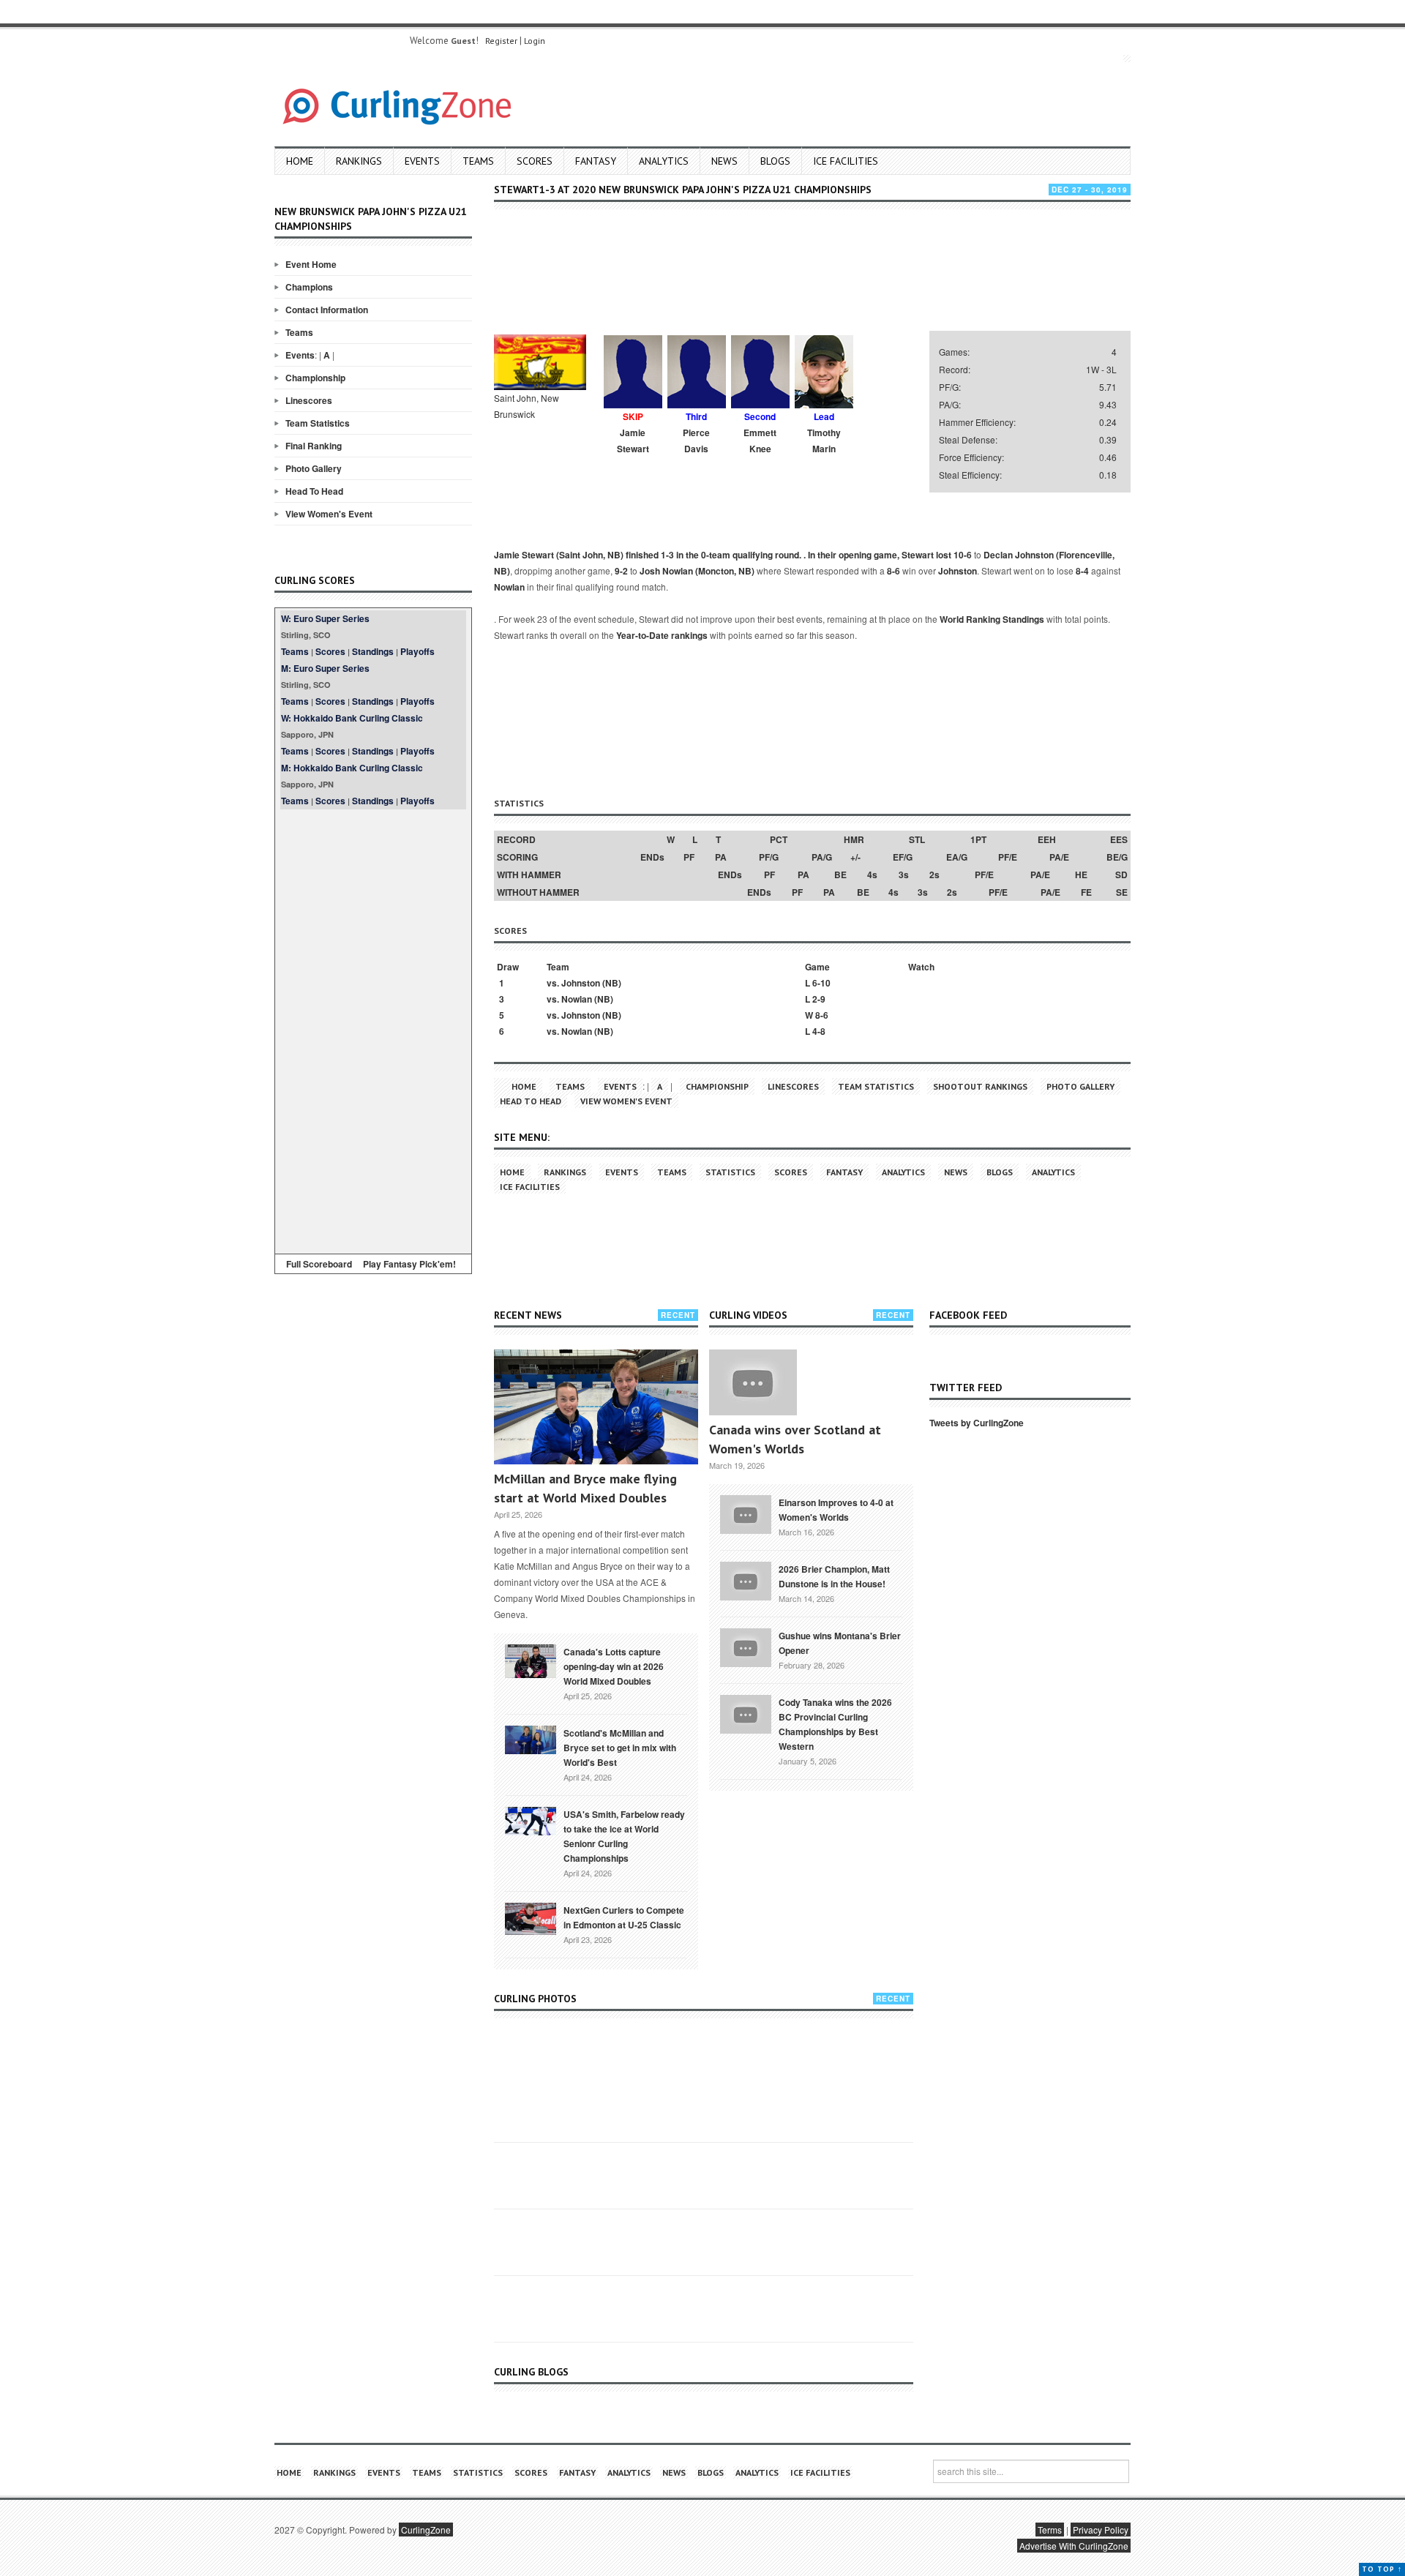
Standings (373, 651)
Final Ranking (314, 446)
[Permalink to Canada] (531, 1660)
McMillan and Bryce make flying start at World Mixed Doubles (585, 1488)
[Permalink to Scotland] (531, 1739)
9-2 (621, 571)
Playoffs (417, 651)
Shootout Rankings (980, 1086)
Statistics (730, 1172)
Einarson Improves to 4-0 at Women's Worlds (836, 1510)
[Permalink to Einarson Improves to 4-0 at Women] (746, 1513)
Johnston (958, 571)
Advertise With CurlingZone (1074, 2546)
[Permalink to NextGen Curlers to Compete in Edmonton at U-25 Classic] (531, 1917)
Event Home (311, 264)
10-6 (963, 555)
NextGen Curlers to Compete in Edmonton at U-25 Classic (624, 1917)
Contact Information (327, 310)
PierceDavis (696, 441)
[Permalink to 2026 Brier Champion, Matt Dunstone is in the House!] (746, 1579)
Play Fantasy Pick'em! (409, 1264)
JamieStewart (633, 441)
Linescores (309, 400)
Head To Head (314, 491)
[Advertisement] (373, 1029)
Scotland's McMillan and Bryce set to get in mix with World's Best (620, 1748)
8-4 (1082, 571)
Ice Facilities (846, 161)
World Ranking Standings (992, 619)
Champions (309, 287)
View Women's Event (329, 514)
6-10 (821, 983)
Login (535, 41)
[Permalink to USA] (531, 1820)
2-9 (819, 999)
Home (300, 161)
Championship (315, 378)
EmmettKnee (760, 441)
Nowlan (509, 587)
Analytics (664, 161)
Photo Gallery (314, 468)
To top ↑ (1382, 2569)
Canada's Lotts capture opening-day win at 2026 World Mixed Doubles (614, 1666)
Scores (535, 161)
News (724, 161)
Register (501, 41)
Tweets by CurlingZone (977, 1423)
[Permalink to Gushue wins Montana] (746, 1646)
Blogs (775, 161)
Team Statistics (318, 423)
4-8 (819, 1031)
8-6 (893, 571)
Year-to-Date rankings (662, 635)
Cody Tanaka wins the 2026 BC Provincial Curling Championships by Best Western (835, 1724)
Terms (1050, 2530)
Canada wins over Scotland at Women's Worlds (795, 1439)
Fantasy (596, 161)
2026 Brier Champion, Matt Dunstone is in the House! (834, 1576)
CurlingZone (426, 2530)
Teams (478, 161)
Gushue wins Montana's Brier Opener (840, 1643)
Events (422, 161)
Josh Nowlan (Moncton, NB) (697, 571)
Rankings (359, 161)
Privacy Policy (1101, 2530)
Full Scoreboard (319, 1264)
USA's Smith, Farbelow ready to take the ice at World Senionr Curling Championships (624, 1836)
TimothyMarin (824, 441)
